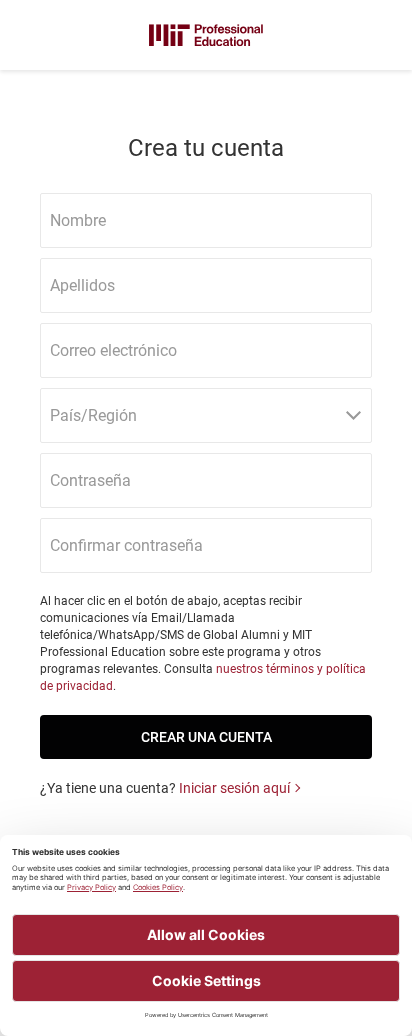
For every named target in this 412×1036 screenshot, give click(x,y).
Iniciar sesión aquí (234, 788)
